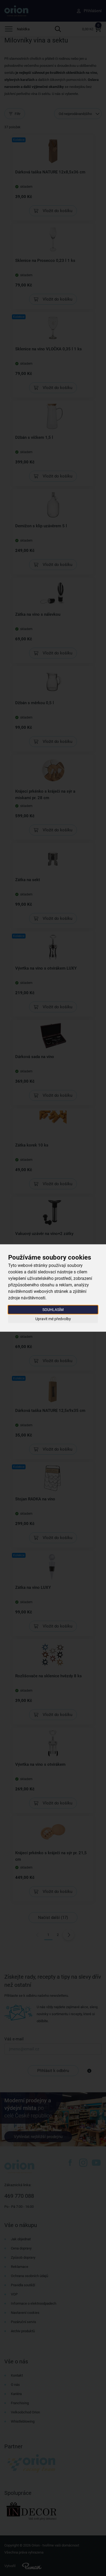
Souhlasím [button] (53, 1310)
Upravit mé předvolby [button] (53, 1319)
